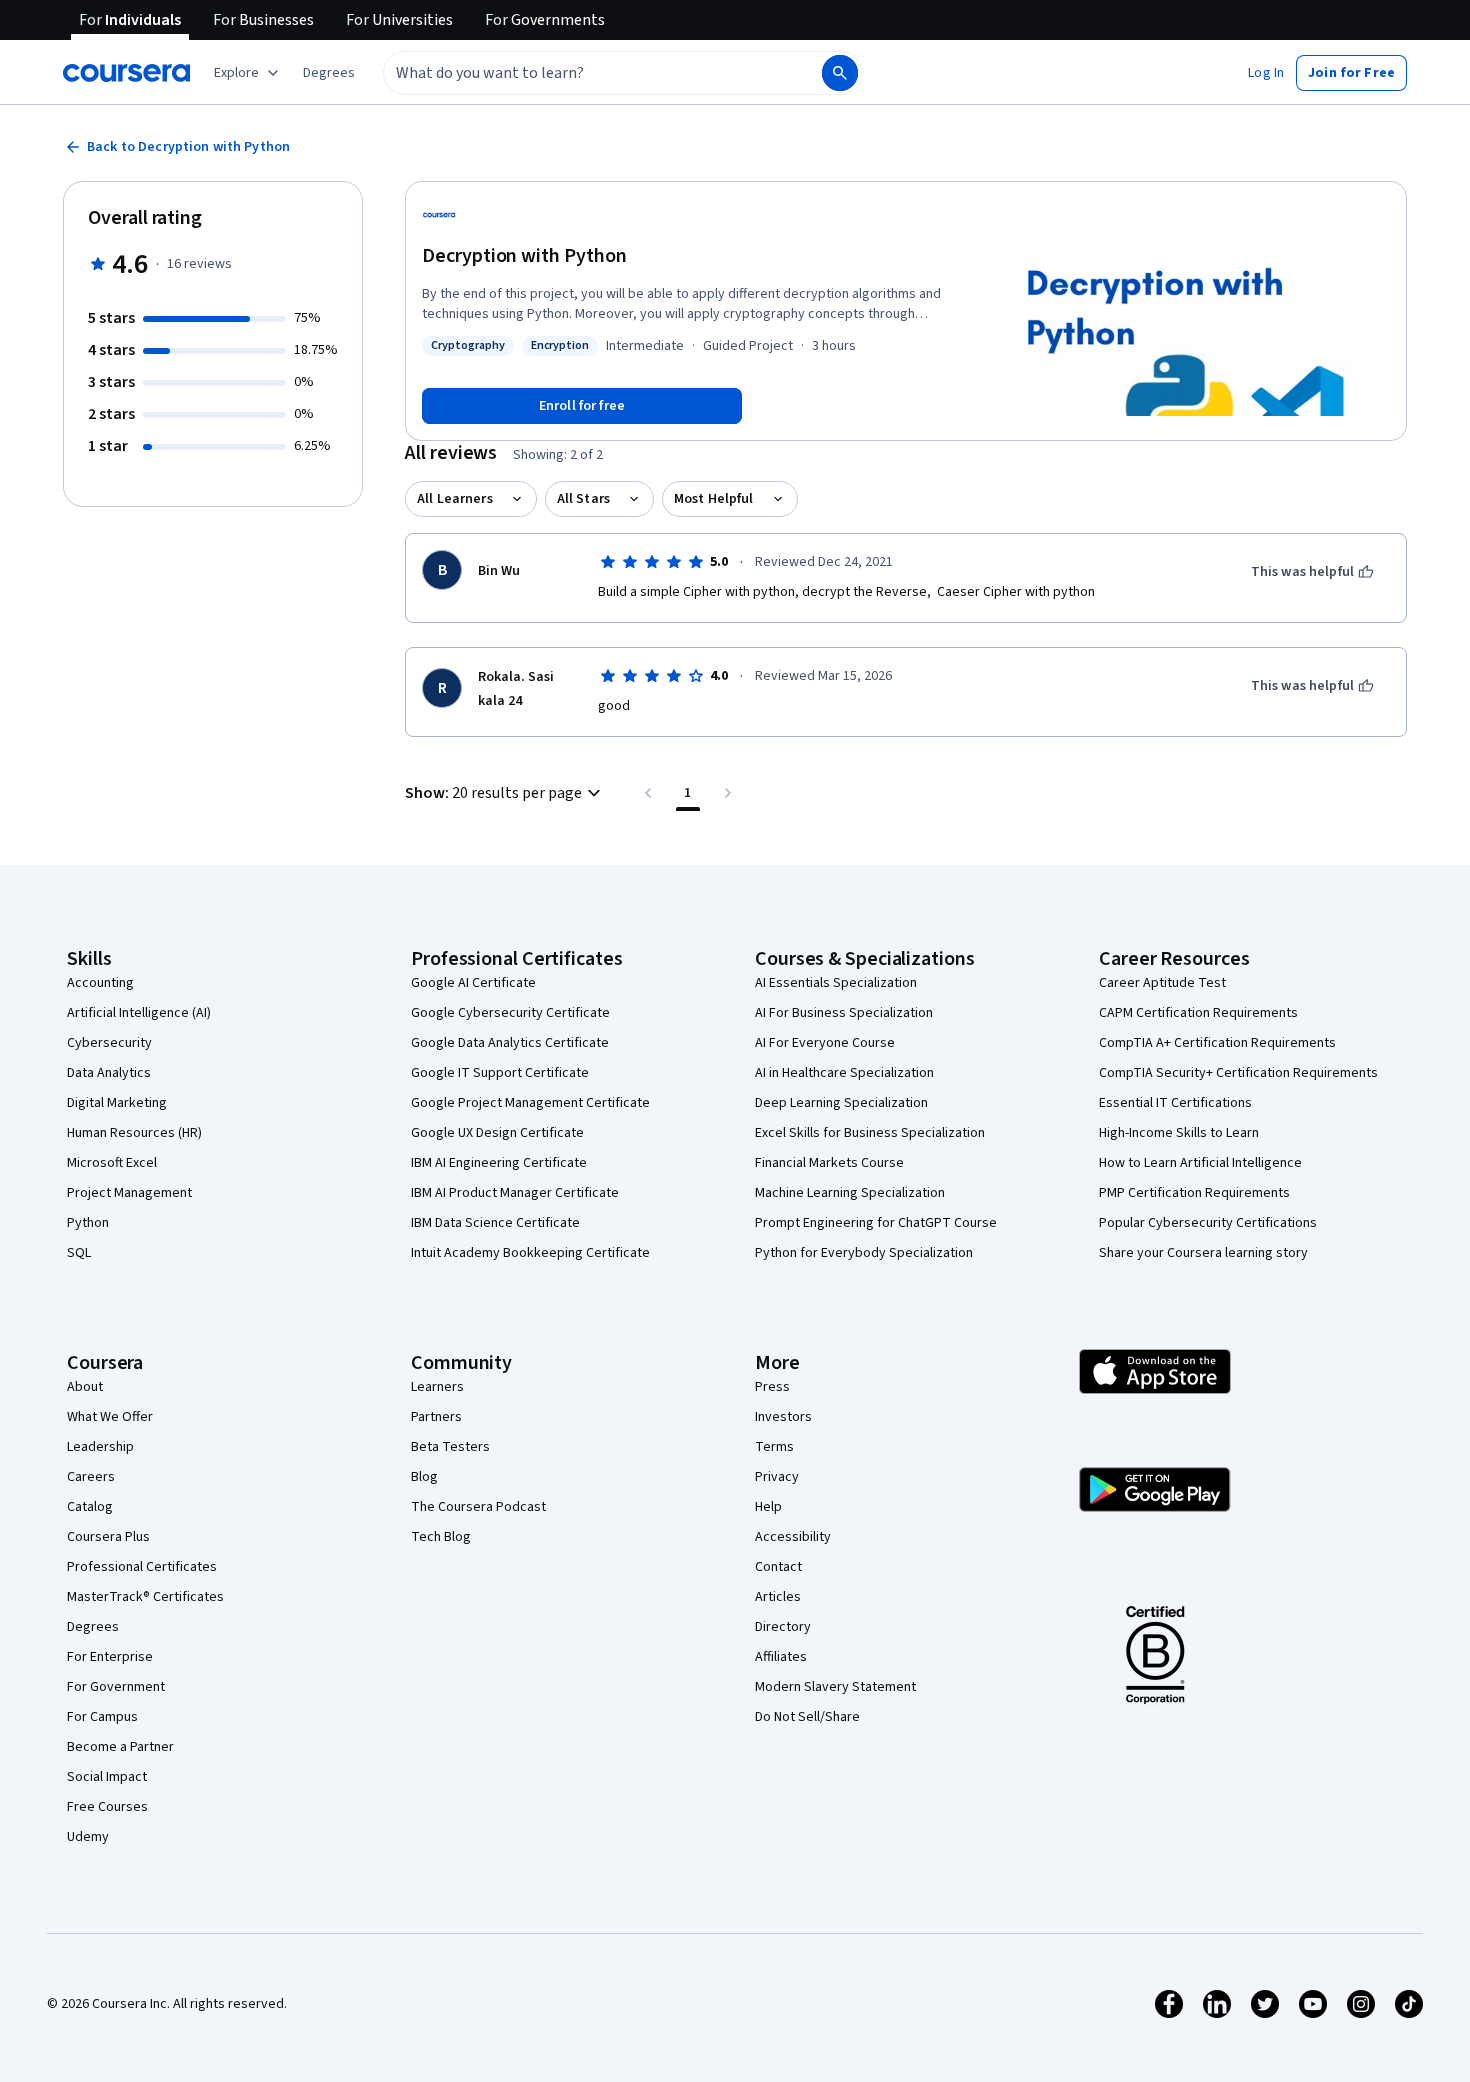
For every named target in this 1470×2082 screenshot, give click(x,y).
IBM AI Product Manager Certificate (515, 1193)
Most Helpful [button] (714, 499)
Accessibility (793, 1537)
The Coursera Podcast (478, 1507)
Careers (91, 1477)
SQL (79, 1253)
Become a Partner (120, 1747)
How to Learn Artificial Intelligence (1200, 1163)
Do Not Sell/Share (807, 1717)
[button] (329, 73)
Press (772, 1387)
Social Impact (107, 1777)
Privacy (777, 1477)
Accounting (100, 983)
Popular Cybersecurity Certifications (1208, 1223)
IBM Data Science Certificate (495, 1223)
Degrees (93, 1627)
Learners (437, 1387)
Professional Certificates (142, 1567)
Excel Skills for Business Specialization (870, 1133)
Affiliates (781, 1657)
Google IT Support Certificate (500, 1073)
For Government (116, 1687)
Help (768, 1507)
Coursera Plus (108, 1537)
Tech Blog (441, 1537)
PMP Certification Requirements (1194, 1193)
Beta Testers (450, 1447)
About (85, 1387)
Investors (783, 1417)
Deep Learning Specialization (841, 1103)
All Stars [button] (583, 499)
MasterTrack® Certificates (145, 1597)
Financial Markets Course (829, 1163)
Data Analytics (109, 1073)
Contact (778, 1567)
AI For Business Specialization (844, 1013)
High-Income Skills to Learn (1179, 1133)
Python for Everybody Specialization (864, 1253)
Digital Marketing (117, 1103)
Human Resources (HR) (134, 1133)
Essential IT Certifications (1175, 1103)
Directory (783, 1627)
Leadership (100, 1447)
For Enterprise (110, 1657)
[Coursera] (126, 73)
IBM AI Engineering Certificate (499, 1163)
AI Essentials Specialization (836, 983)
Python (88, 1223)
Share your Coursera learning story (1203, 1253)
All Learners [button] (455, 499)
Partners (436, 1417)
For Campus (102, 1717)
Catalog (90, 1507)
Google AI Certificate (473, 983)
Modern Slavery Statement (835, 1687)
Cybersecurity (109, 1043)
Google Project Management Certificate (530, 1103)
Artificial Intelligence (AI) (139, 1013)
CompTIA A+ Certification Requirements (1217, 1043)
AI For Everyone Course (825, 1043)
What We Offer (110, 1417)
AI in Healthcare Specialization (844, 1073)
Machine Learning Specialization (850, 1193)
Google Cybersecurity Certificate (510, 1013)
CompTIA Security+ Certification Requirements (1238, 1073)
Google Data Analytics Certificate (510, 1043)
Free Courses (107, 1807)
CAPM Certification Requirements (1198, 1013)
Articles (778, 1597)
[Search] (840, 73)
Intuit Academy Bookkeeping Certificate (530, 1253)
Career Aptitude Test (1162, 983)
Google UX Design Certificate (497, 1133)
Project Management (129, 1193)
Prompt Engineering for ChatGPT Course (876, 1223)
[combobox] (581, 73)
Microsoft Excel (112, 1163)
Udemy (88, 1837)
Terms (774, 1447)
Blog (424, 1477)
